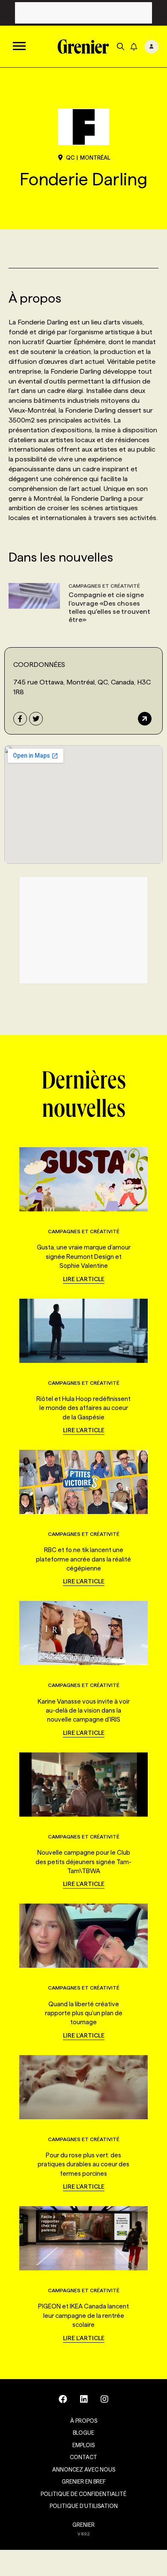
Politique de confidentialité (83, 2494)
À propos (84, 2421)
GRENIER (83, 2525)
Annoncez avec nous (84, 2469)
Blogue (83, 2433)
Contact (83, 2457)
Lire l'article (84, 1279)
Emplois (83, 2445)
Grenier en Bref (84, 2481)
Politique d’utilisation (84, 2506)
